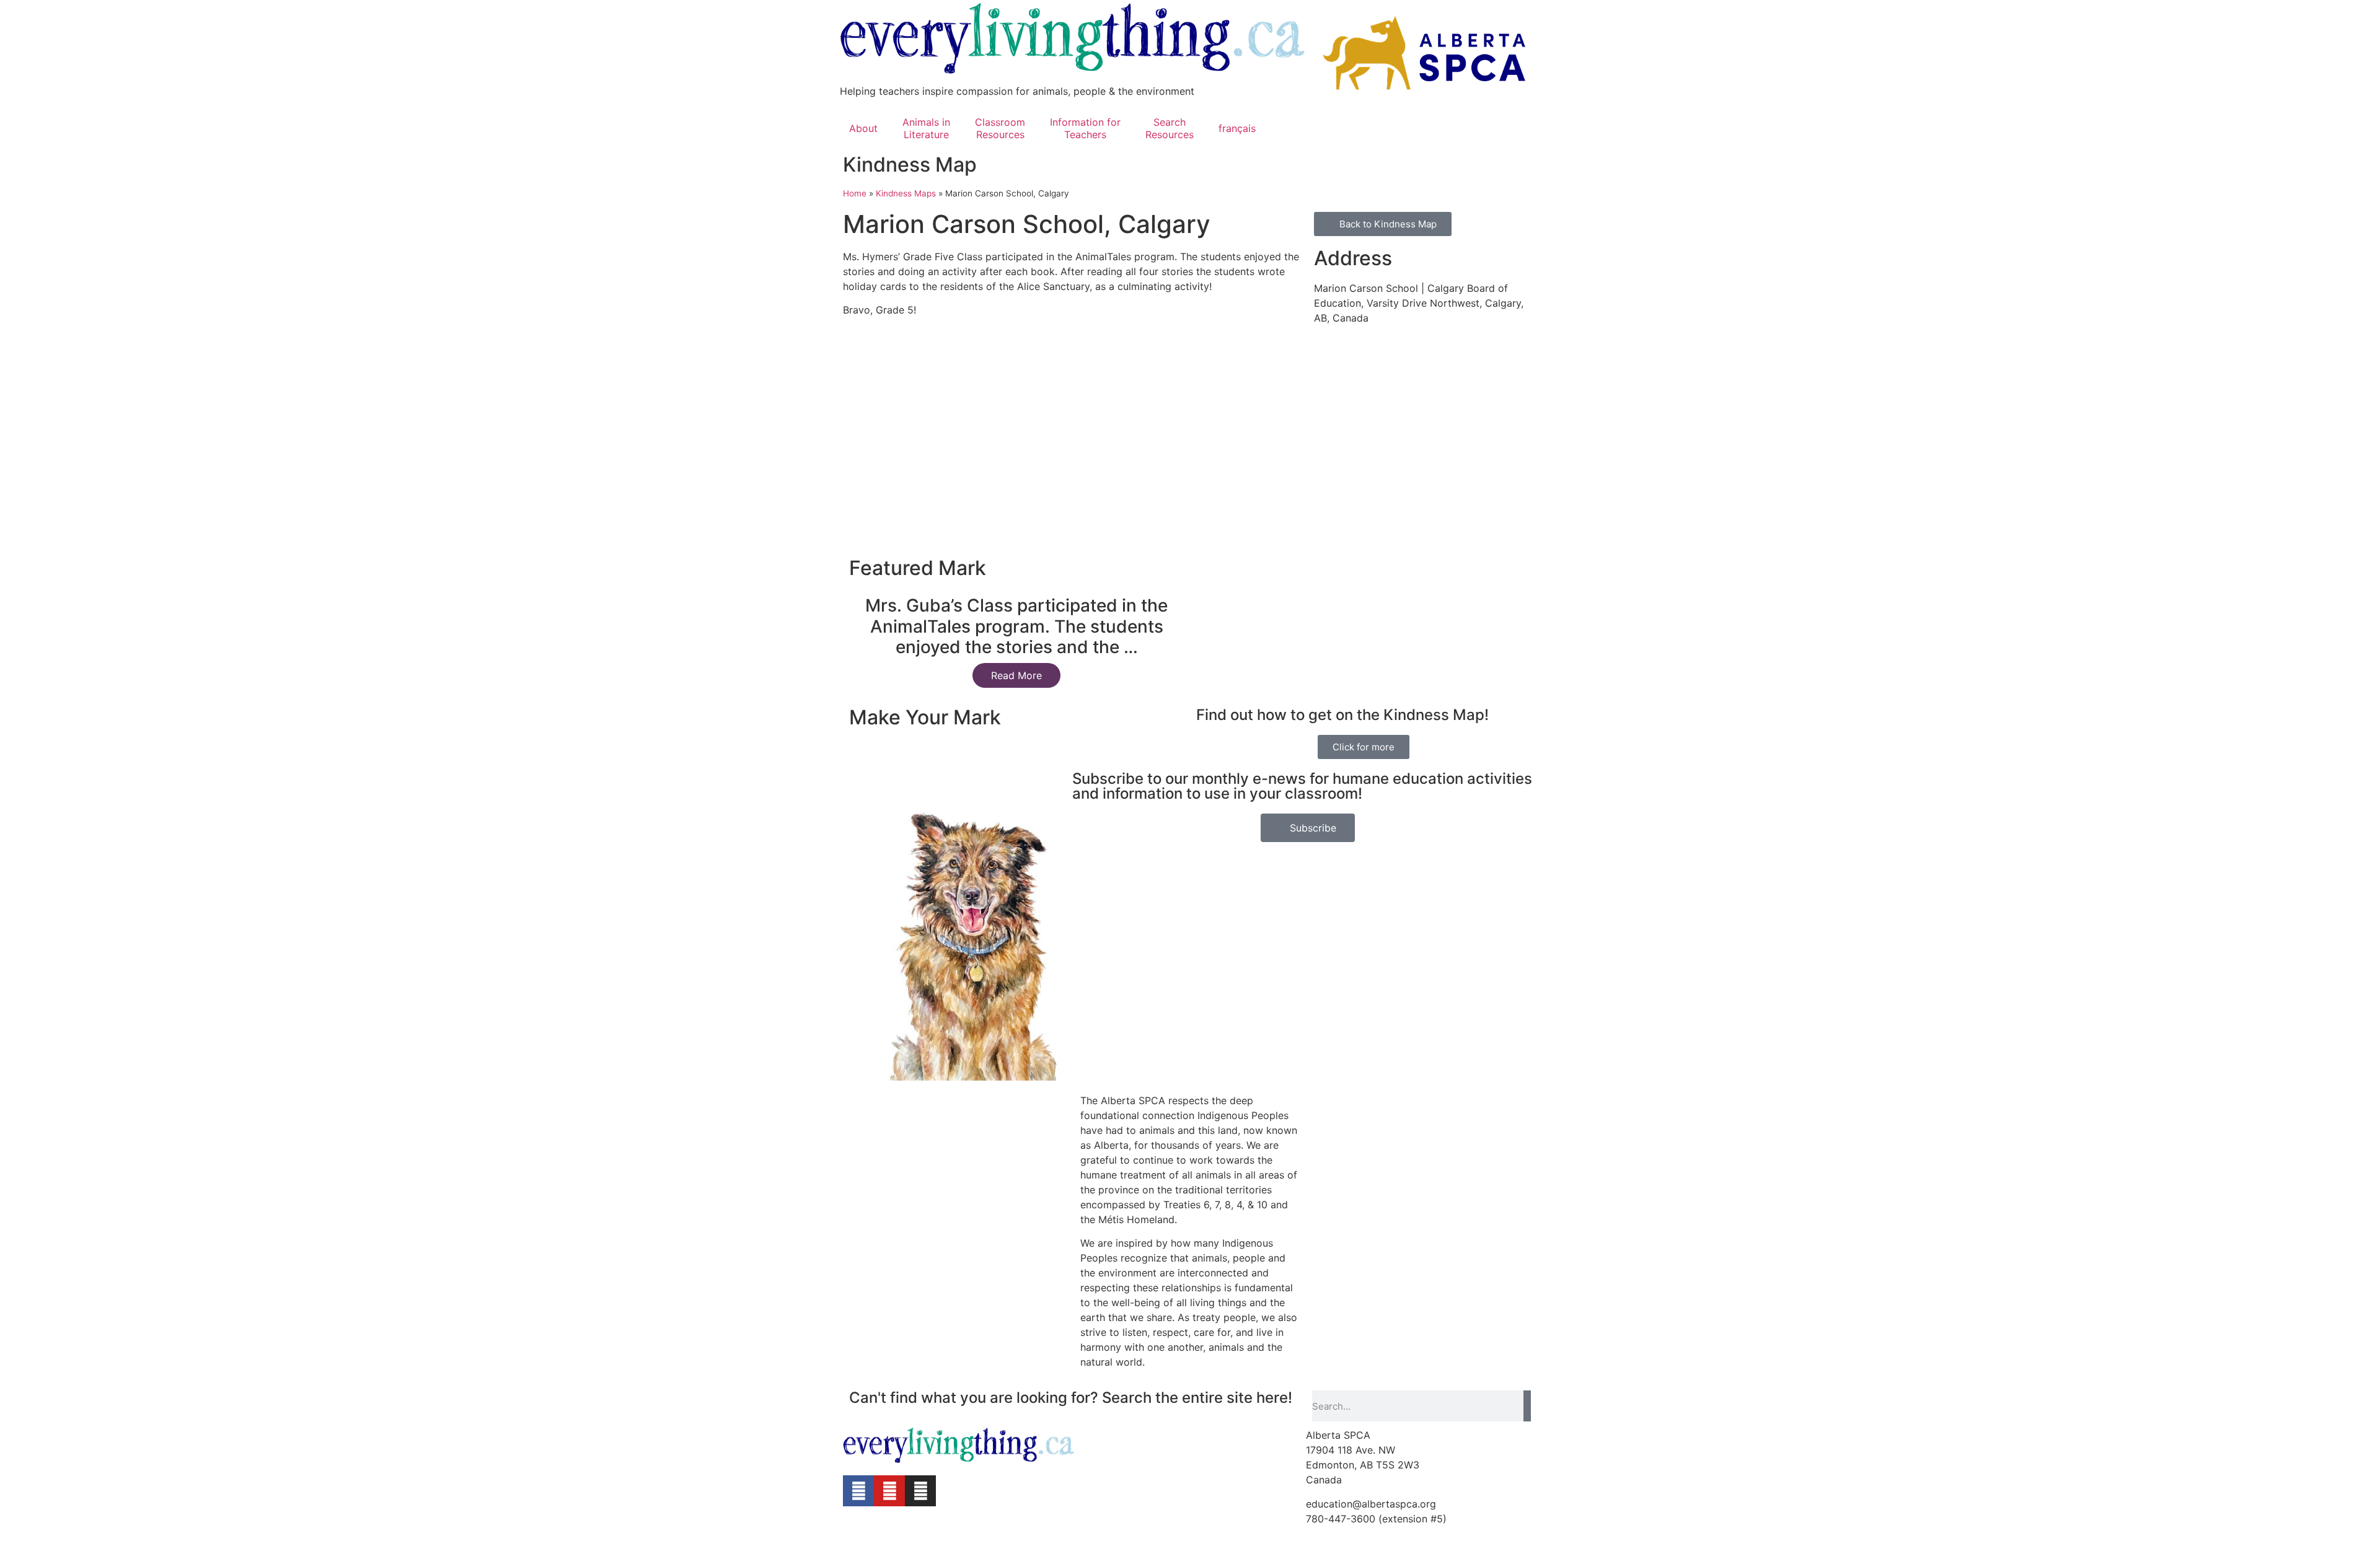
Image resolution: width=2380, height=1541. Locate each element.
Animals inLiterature (926, 128)
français (1237, 128)
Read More (1016, 675)
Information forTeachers (1085, 128)
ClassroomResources (1000, 128)
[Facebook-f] (858, 1491)
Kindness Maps (906, 193)
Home (855, 193)
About (863, 128)
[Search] (1527, 1406)
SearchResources (1170, 128)
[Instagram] (920, 1491)
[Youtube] (889, 1491)
